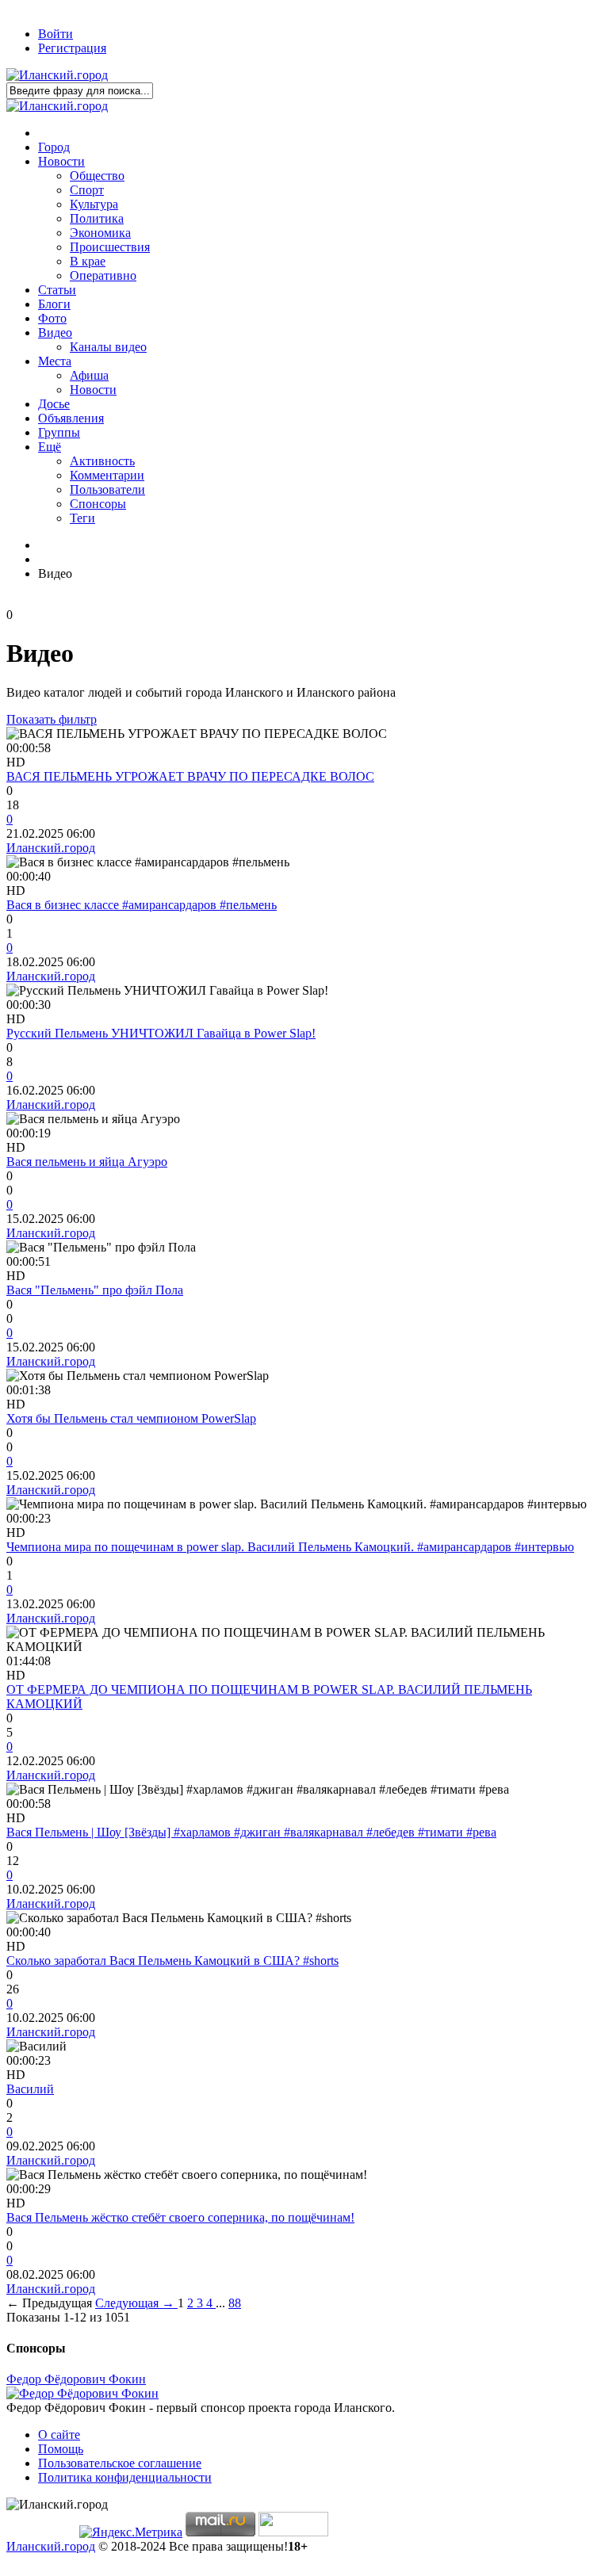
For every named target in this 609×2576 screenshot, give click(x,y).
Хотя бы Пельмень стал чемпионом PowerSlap (131, 1418)
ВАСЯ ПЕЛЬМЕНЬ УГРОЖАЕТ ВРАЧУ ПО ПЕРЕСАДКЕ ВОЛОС (190, 776)
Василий (30, 2089)
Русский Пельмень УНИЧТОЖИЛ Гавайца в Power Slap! (161, 1033)
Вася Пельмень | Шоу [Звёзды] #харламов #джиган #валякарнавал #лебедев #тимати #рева (251, 1832)
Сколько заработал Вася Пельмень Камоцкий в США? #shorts (172, 1961)
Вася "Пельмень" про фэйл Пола (95, 1290)
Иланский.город (51, 848)
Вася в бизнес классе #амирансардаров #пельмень (142, 905)
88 (235, 2303)
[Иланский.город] (57, 75)
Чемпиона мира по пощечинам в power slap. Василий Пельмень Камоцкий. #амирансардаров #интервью (290, 1547)
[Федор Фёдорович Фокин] (82, 2393)
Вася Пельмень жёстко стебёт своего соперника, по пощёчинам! (180, 2217)
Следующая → (136, 2303)
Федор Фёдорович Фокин (76, 2379)
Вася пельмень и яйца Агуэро (87, 1162)
